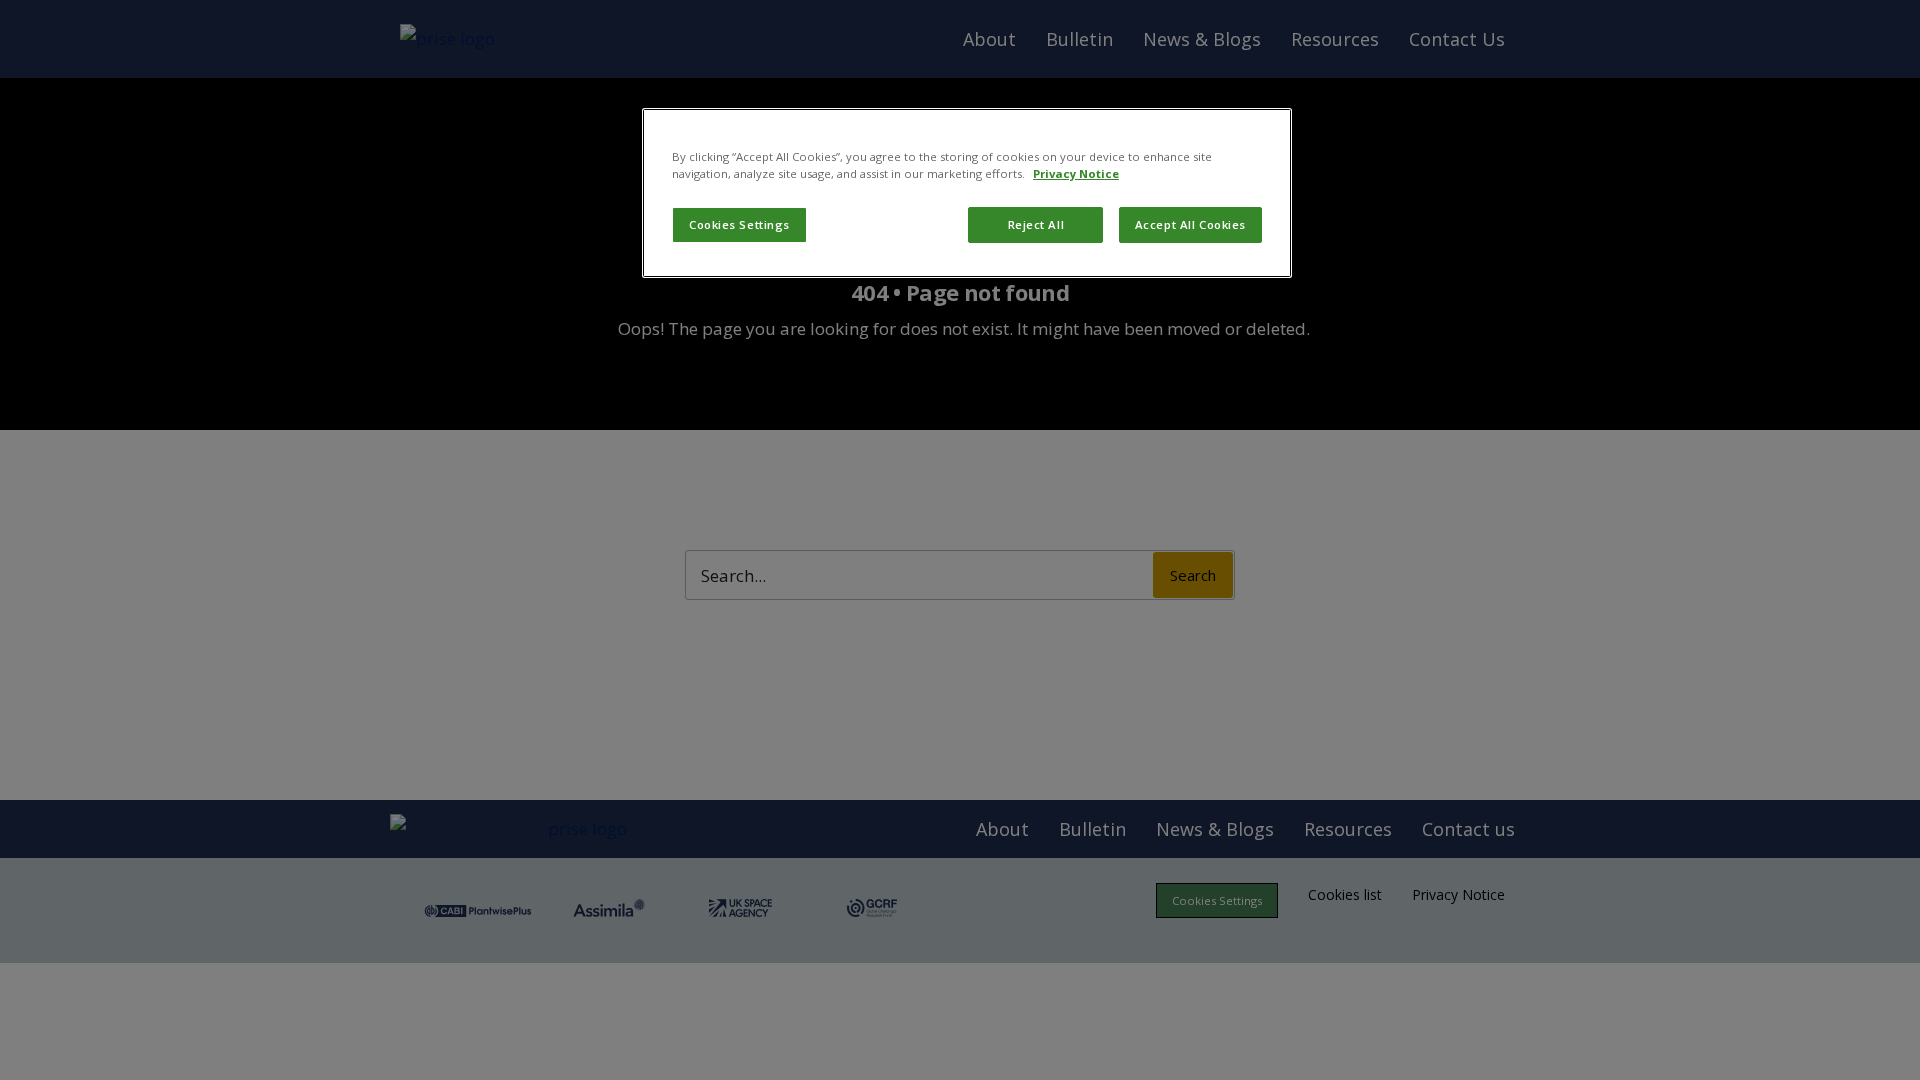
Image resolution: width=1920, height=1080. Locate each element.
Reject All (1036, 224)
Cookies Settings (739, 224)
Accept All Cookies (1190, 224)
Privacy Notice (1076, 173)
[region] (967, 193)
